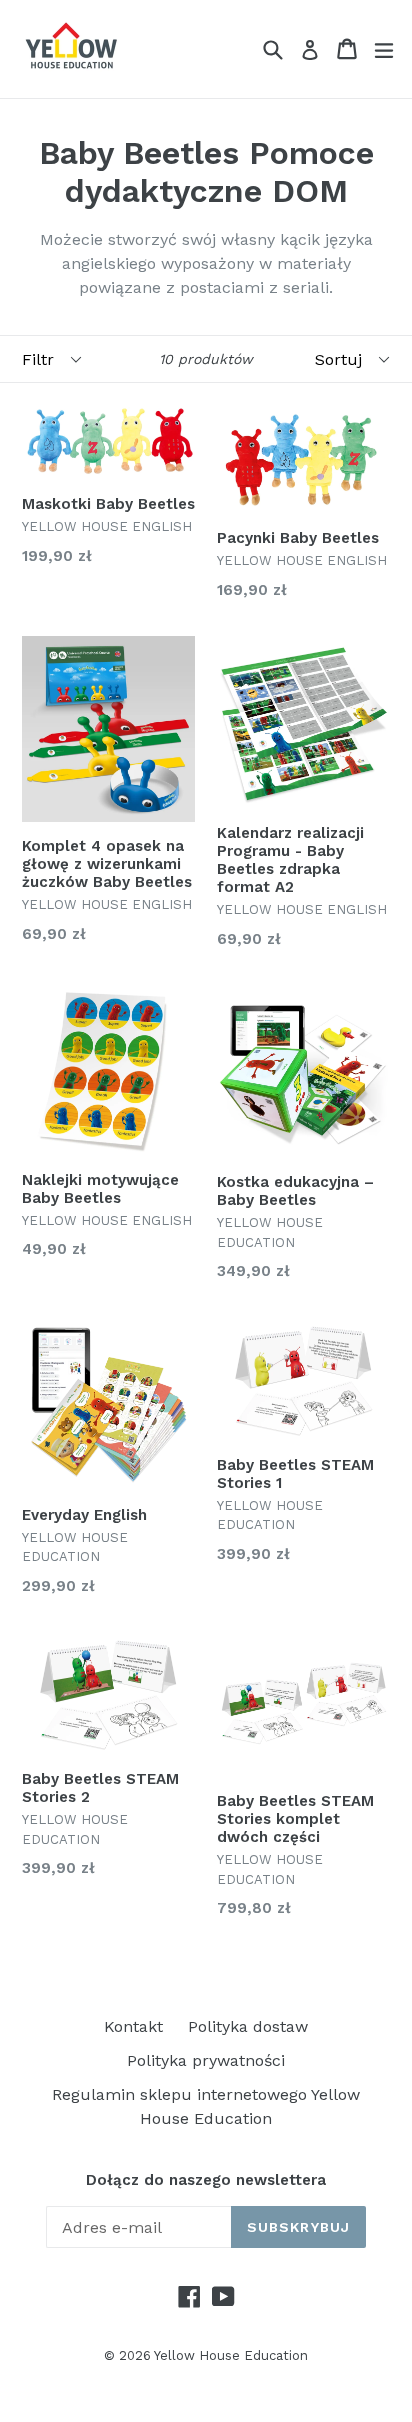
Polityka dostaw (248, 2026)
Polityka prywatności (206, 2060)
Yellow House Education (231, 2355)
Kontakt (133, 2026)
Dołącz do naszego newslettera (206, 2180)
